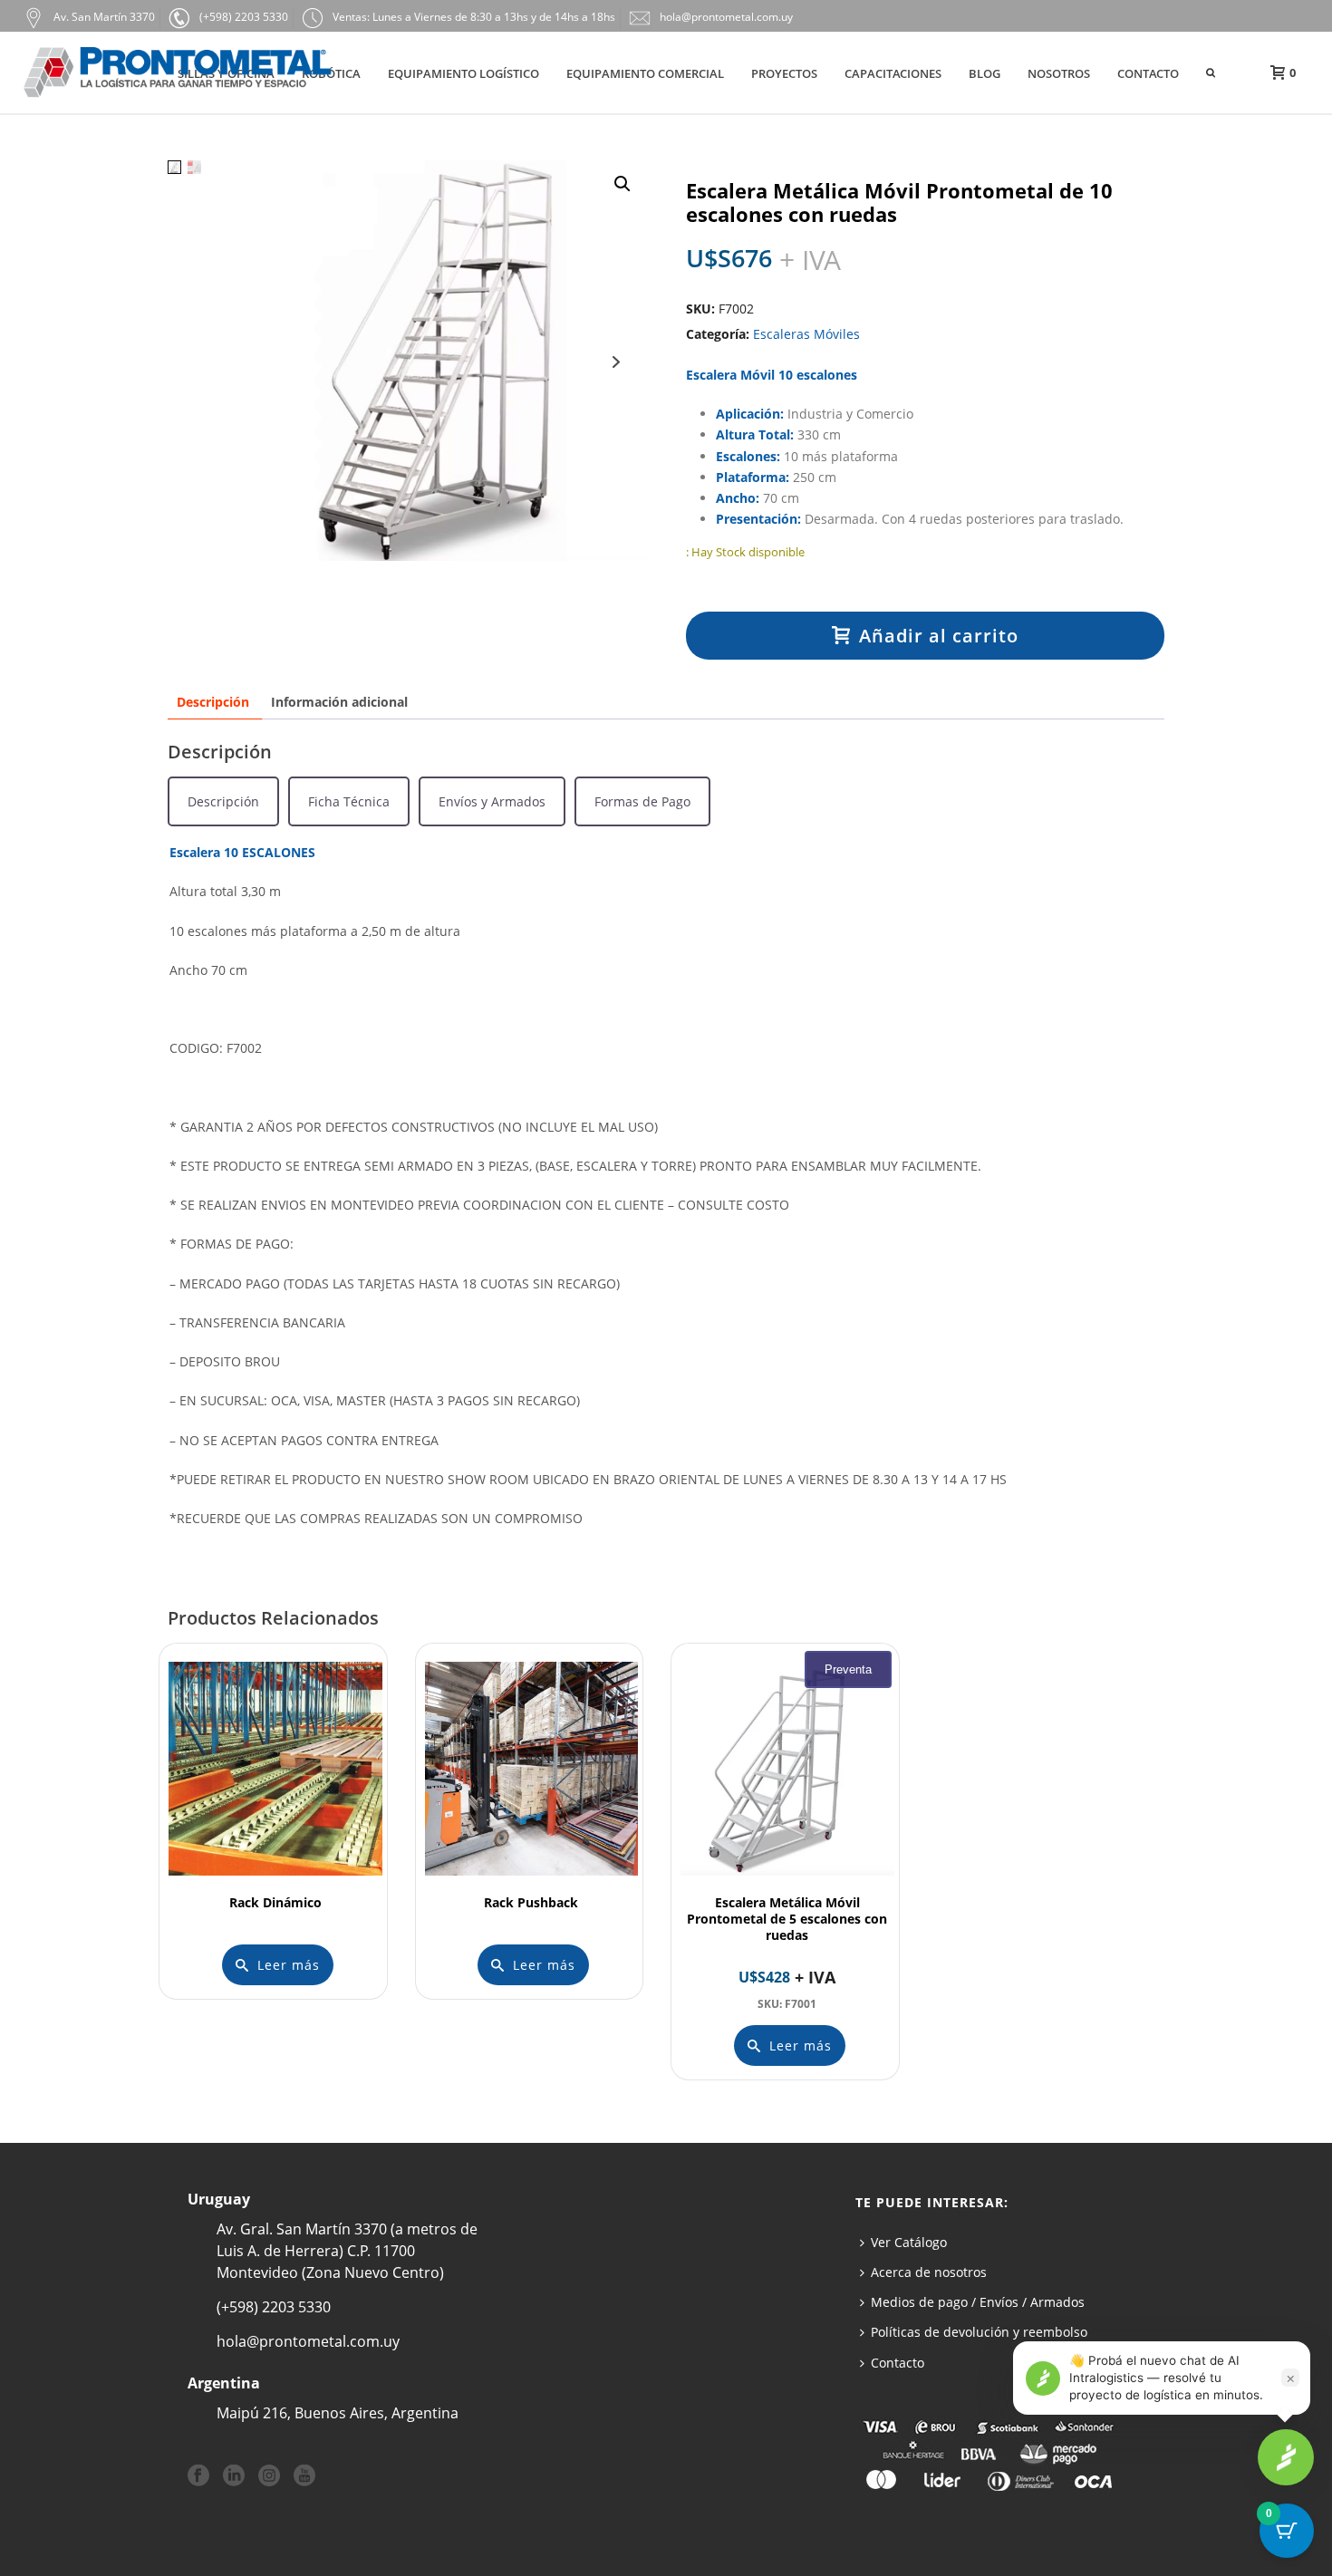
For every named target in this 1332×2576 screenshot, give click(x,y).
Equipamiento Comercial (645, 73)
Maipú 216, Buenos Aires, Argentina (338, 2413)
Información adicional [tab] (339, 702)
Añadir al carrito (939, 636)
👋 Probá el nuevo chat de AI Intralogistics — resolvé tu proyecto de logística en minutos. (1166, 2378)
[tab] (223, 801)
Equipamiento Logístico (463, 73)
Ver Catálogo (909, 2242)
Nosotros (1059, 73)
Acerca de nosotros (929, 2272)
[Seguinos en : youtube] (304, 2476)
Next (616, 362)
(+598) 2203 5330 (274, 2307)
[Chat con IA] (1286, 2457)
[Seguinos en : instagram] (269, 2476)
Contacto (1148, 73)
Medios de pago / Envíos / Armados (978, 2302)
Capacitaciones (893, 73)
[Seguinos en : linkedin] (234, 2476)
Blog (985, 73)
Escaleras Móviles (806, 334)
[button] (623, 184)
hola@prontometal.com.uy (308, 2341)
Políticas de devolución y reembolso (979, 2332)
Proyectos (784, 73)
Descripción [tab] (213, 702)
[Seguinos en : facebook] (198, 2476)
